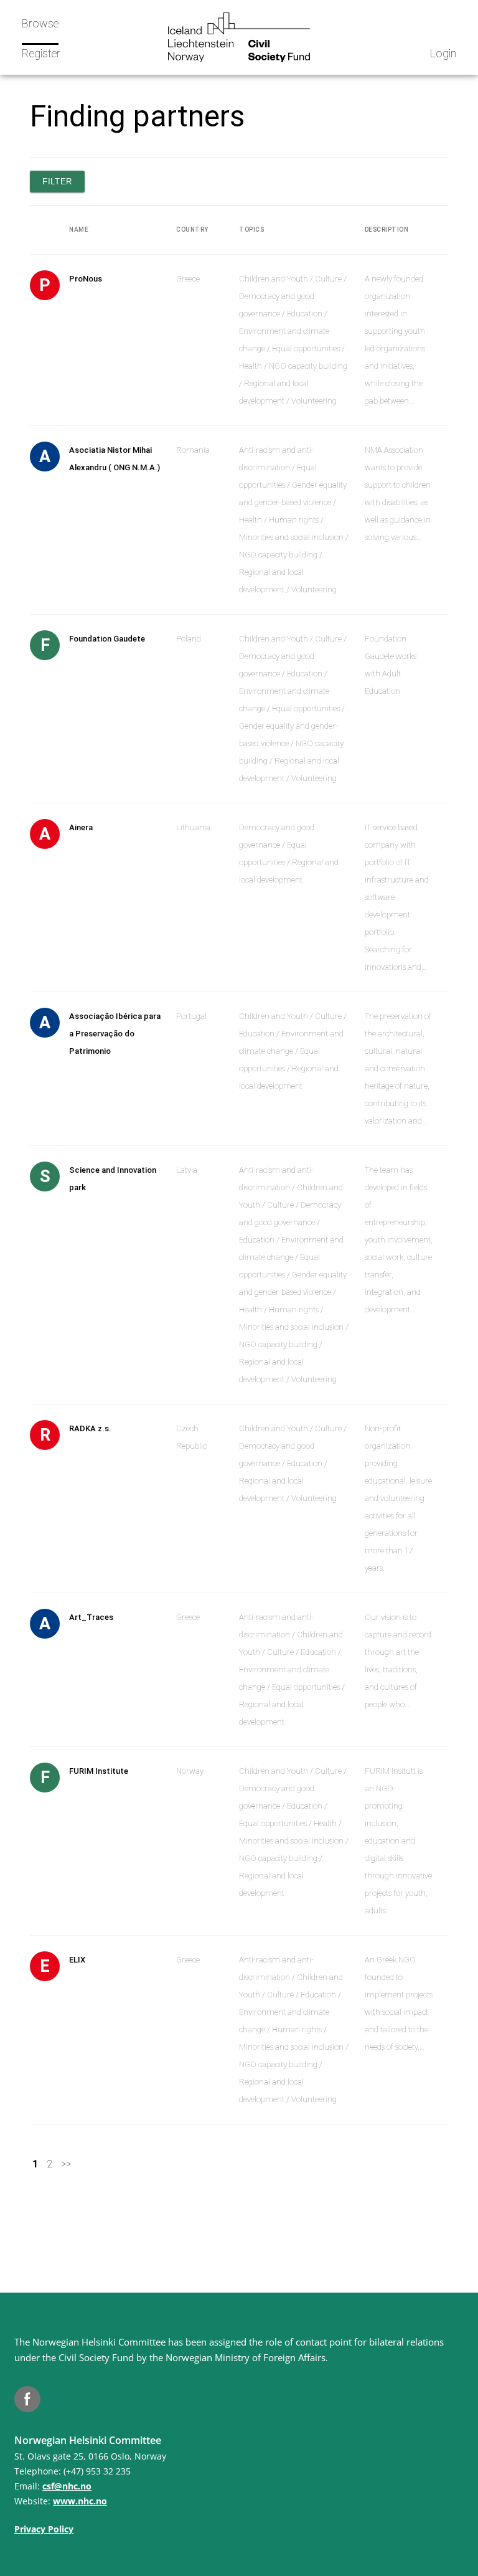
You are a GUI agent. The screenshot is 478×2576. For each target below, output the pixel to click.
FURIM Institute (99, 1771)
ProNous (86, 279)
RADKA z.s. (90, 1428)
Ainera (81, 827)
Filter (57, 182)
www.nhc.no (80, 2501)
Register (41, 53)
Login (443, 53)
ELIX (77, 1960)
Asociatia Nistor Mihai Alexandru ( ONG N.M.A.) (115, 459)
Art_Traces (91, 1617)
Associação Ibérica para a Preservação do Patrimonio (115, 1034)
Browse (40, 23)
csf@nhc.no (67, 2486)
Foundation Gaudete (107, 639)
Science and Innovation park (113, 1179)
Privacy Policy (44, 2529)
